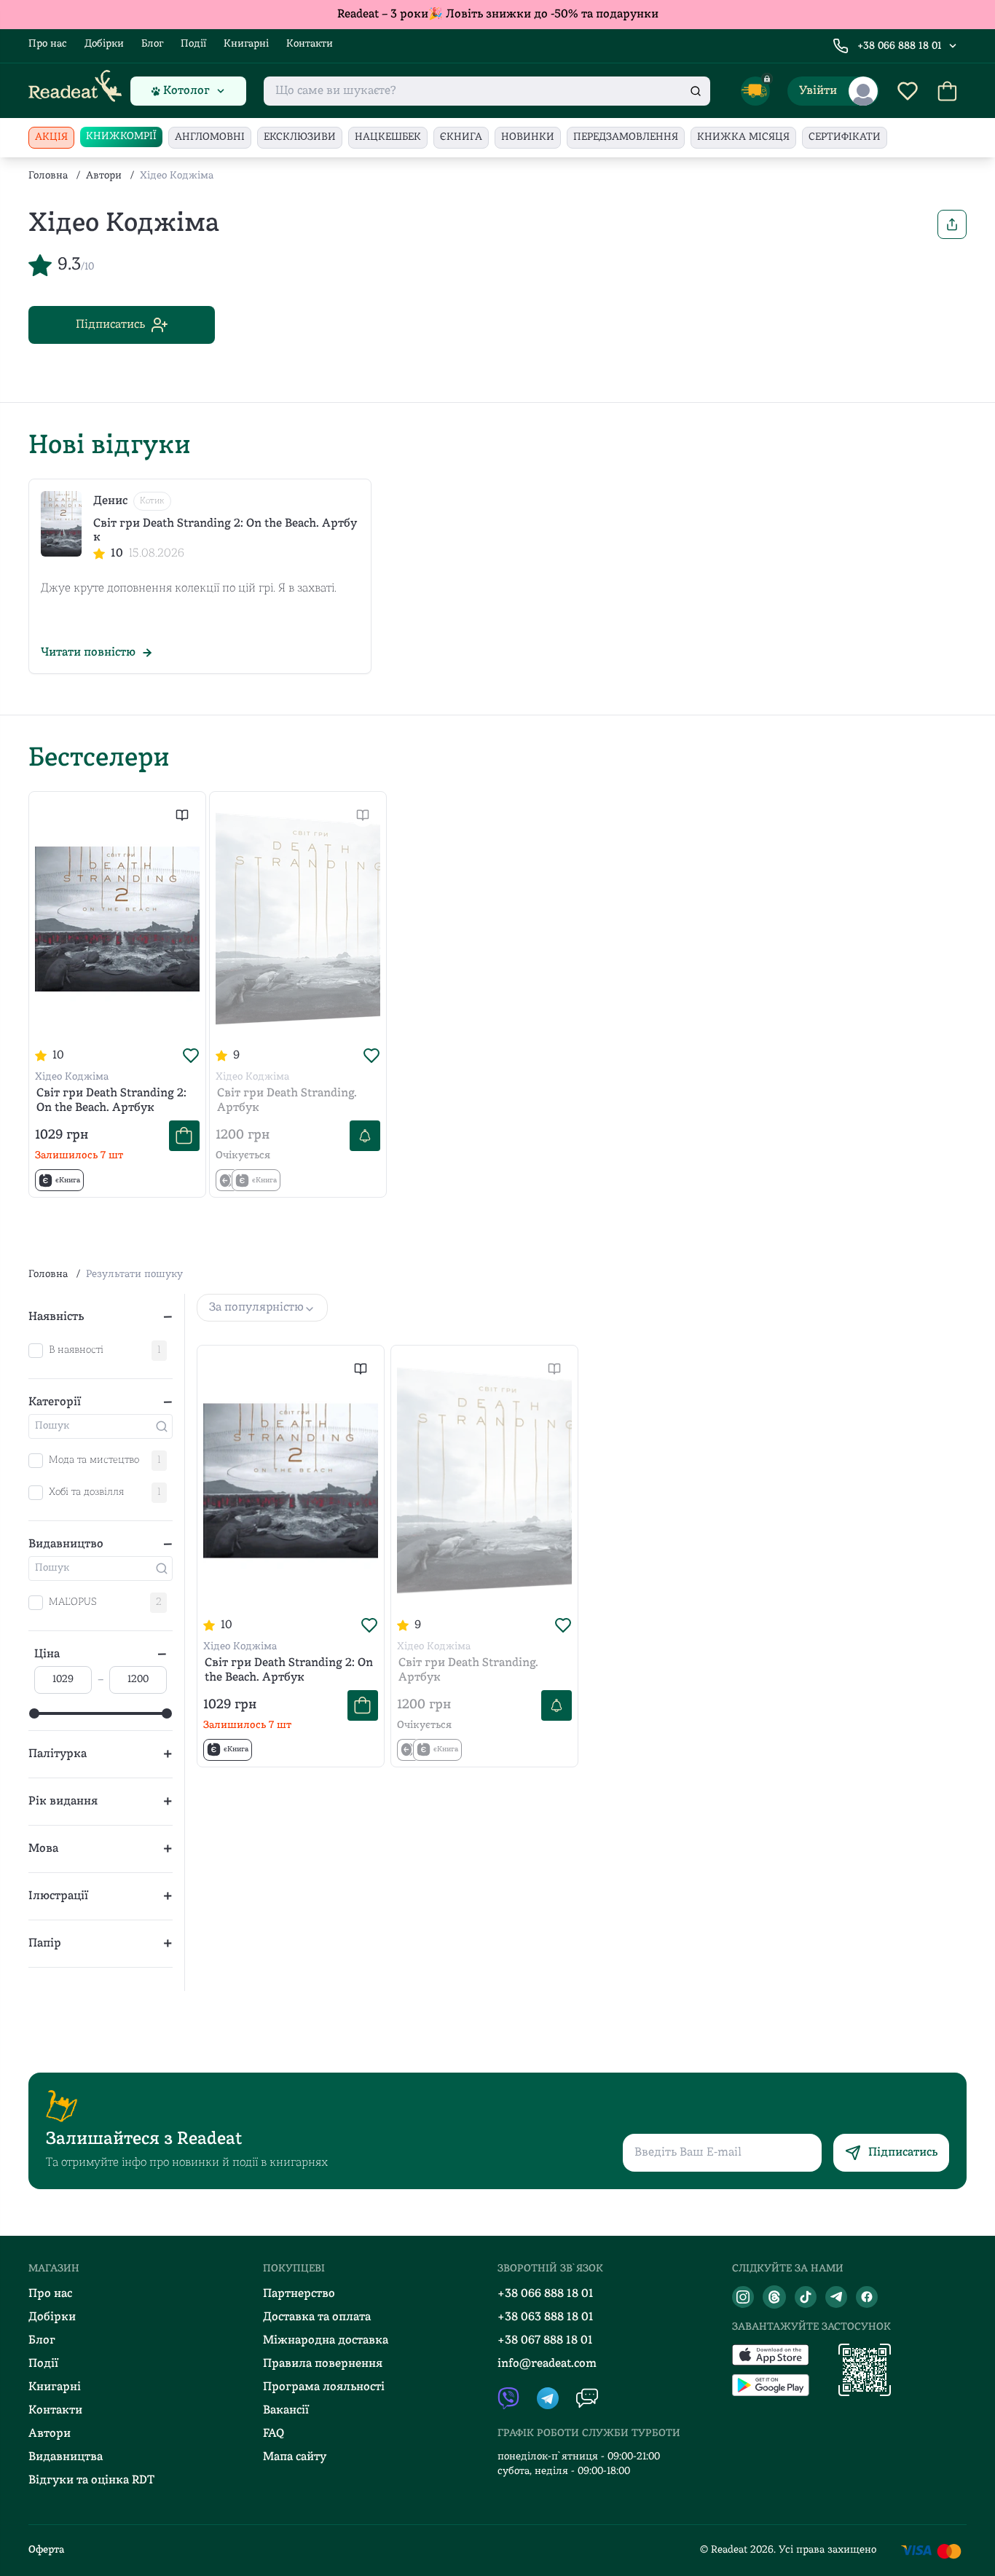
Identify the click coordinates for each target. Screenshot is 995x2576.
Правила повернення (323, 2364)
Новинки (528, 137)
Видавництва (66, 2457)
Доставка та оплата (317, 2317)
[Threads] (774, 2297)
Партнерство (299, 2294)
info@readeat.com (547, 2364)
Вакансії (286, 2411)
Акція (51, 137)
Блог (152, 44)
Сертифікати (845, 137)
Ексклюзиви (300, 137)
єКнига (461, 137)
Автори (104, 176)
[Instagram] (743, 2297)
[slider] (34, 1713)
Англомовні (210, 137)
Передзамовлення (626, 137)
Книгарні (246, 44)
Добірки (104, 44)
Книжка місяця (743, 137)
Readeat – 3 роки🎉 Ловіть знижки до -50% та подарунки (498, 15)
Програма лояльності (324, 2387)
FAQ (274, 2434)
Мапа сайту (295, 2457)
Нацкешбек (388, 137)
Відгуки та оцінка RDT (91, 2481)
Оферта (46, 2550)
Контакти (310, 44)
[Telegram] (836, 2297)
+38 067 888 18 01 (545, 2341)
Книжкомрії (121, 137)
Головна (48, 176)
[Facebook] (867, 2297)
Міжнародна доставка (326, 2341)
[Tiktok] (806, 2297)
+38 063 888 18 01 (546, 2317)
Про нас (48, 44)
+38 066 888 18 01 (900, 46)
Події (193, 44)
